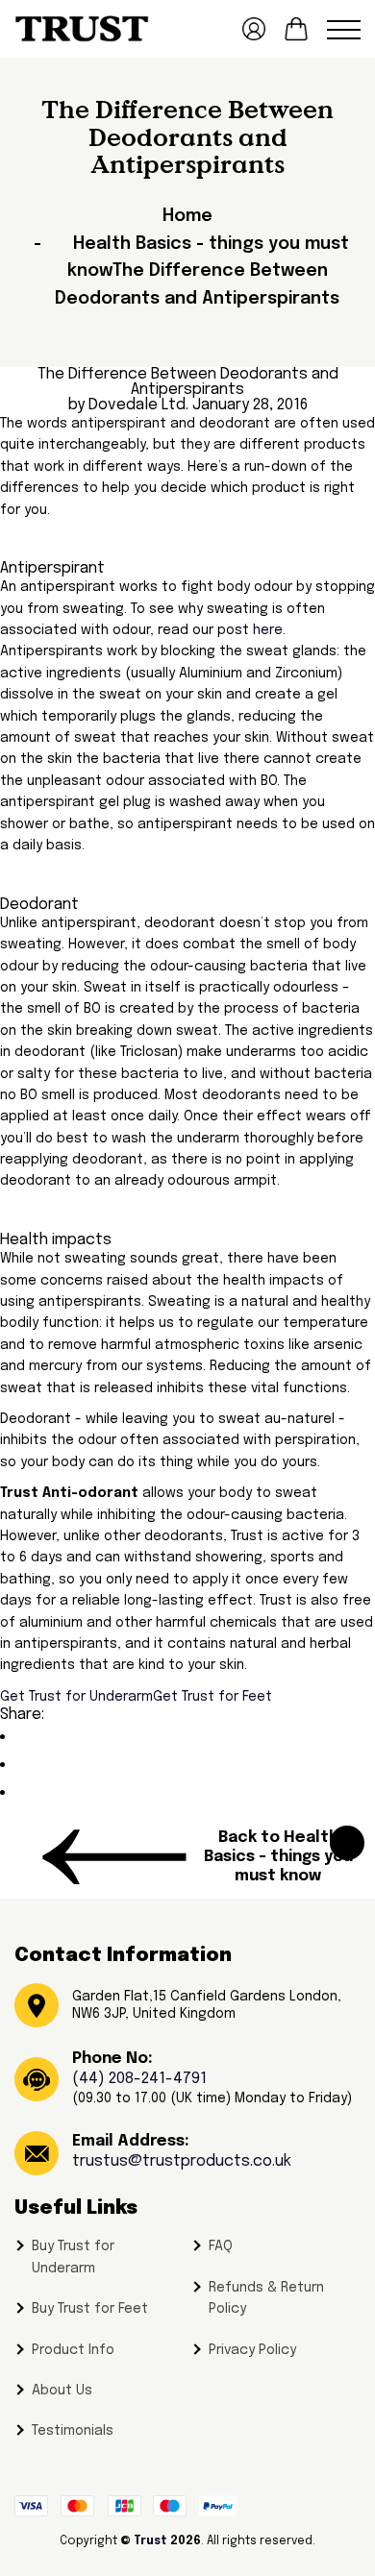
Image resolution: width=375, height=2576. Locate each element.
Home (187, 216)
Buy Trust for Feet (90, 2309)
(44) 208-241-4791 (139, 2079)
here (268, 630)
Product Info (73, 2350)
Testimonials (73, 2431)
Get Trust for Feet (212, 1697)
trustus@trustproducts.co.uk (182, 2162)
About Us (62, 2391)
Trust (150, 2541)
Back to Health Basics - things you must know (278, 1857)
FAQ (221, 2246)
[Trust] (82, 29)
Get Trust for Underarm (76, 1697)
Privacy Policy (252, 2350)
